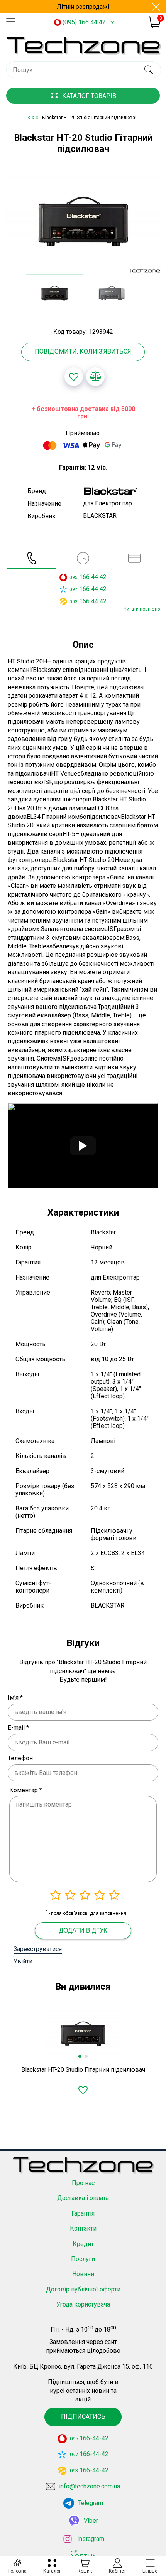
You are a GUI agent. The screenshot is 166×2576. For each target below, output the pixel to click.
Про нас (83, 2183)
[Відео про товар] (83, 1146)
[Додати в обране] (74, 377)
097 (74, 589)
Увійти (23, 1961)
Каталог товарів (89, 96)
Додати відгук (83, 1930)
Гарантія (83, 2213)
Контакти (83, 2228)
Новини (83, 2274)
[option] (83, 222)
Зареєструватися (38, 1949)
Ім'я (15, 1698)
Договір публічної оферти (83, 2289)
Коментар (26, 1790)
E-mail (18, 1728)
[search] (148, 70)
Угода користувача (83, 2304)
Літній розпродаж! (83, 7)
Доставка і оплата (83, 2198)
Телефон (20, 1758)
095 (74, 577)
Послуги (83, 2259)
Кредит (83, 2244)
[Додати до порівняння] (95, 377)
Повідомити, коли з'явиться (83, 351)
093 (74, 602)
